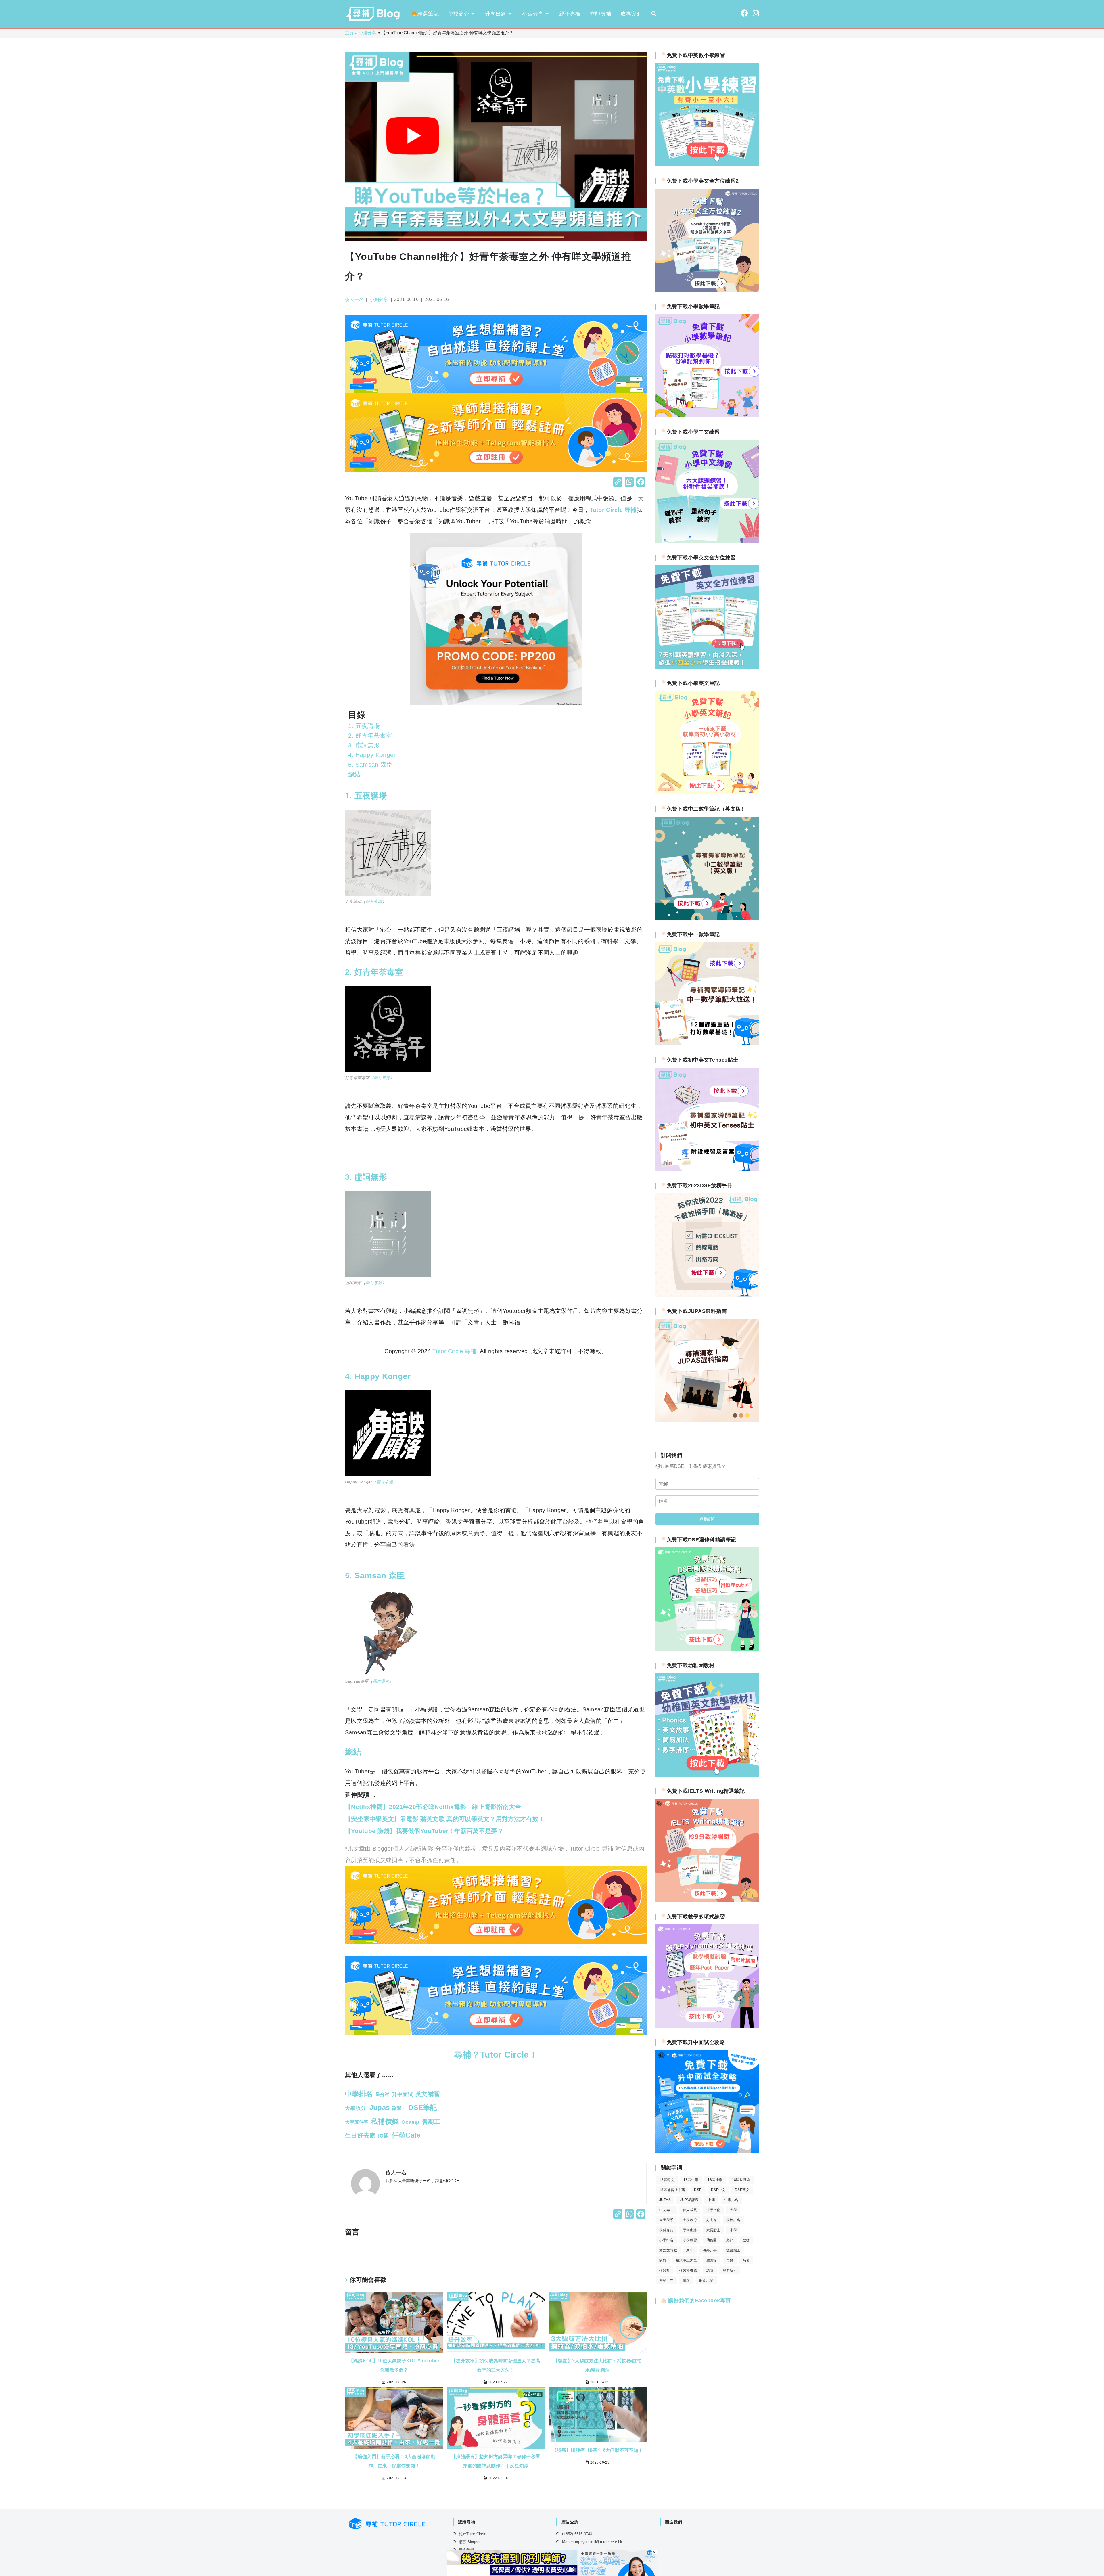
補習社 (665, 2270)
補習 (746, 2260)
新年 (690, 2250)
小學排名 (666, 2240)
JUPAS (665, 2200)
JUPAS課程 (689, 2200)
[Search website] (654, 14)
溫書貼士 (733, 2250)
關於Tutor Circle (472, 2534)
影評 (730, 2240)
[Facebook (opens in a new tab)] (744, 13)
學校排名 (733, 2220)
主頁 (349, 33)
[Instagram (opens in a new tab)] (756, 13)
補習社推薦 (688, 2270)
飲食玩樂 (706, 2280)
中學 (711, 2200)
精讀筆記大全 (686, 2260)
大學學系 (666, 2220)
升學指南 (714, 2210)
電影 (686, 2280)
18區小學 (715, 2180)
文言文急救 (668, 2250)
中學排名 (731, 2200)
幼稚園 (712, 2240)
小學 (733, 2230)
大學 (733, 2210)
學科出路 (690, 2230)
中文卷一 (666, 2210)
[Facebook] (641, 483)
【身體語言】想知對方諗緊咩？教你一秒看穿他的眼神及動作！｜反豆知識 (496, 2461)
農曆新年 (730, 2270)
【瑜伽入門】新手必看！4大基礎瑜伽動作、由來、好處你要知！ (394, 2461)
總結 (354, 774)
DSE (698, 2190)
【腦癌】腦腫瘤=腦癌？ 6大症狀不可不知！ (597, 2450)
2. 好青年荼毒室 (370, 735)
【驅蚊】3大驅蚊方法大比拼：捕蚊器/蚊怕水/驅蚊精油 (598, 2365)
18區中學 (691, 2180)
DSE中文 (718, 2190)
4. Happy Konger (372, 755)
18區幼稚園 (741, 2180)
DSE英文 (742, 2190)
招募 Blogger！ (471, 2542)
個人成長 (690, 2210)
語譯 (710, 2270)
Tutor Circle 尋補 (613, 510)
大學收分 (690, 2220)
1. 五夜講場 (364, 726)
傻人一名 (354, 299)
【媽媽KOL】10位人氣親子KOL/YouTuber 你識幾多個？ (394, 2365)
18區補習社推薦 (672, 2190)
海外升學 (710, 2250)
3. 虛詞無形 (364, 745)
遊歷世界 (666, 2280)
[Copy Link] (618, 483)
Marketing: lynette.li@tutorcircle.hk (592, 2542)
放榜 (746, 2240)
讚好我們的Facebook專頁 (699, 2301)
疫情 (663, 2260)
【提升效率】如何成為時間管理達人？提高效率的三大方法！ (496, 2365)
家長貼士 (714, 2230)
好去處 (712, 2220)
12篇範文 (667, 2180)
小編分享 (368, 33)
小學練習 (690, 2240)
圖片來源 (374, 901)
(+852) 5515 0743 (577, 2534)
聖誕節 (712, 2260)
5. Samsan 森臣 (370, 764)
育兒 (730, 2260)
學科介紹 (666, 2230)
